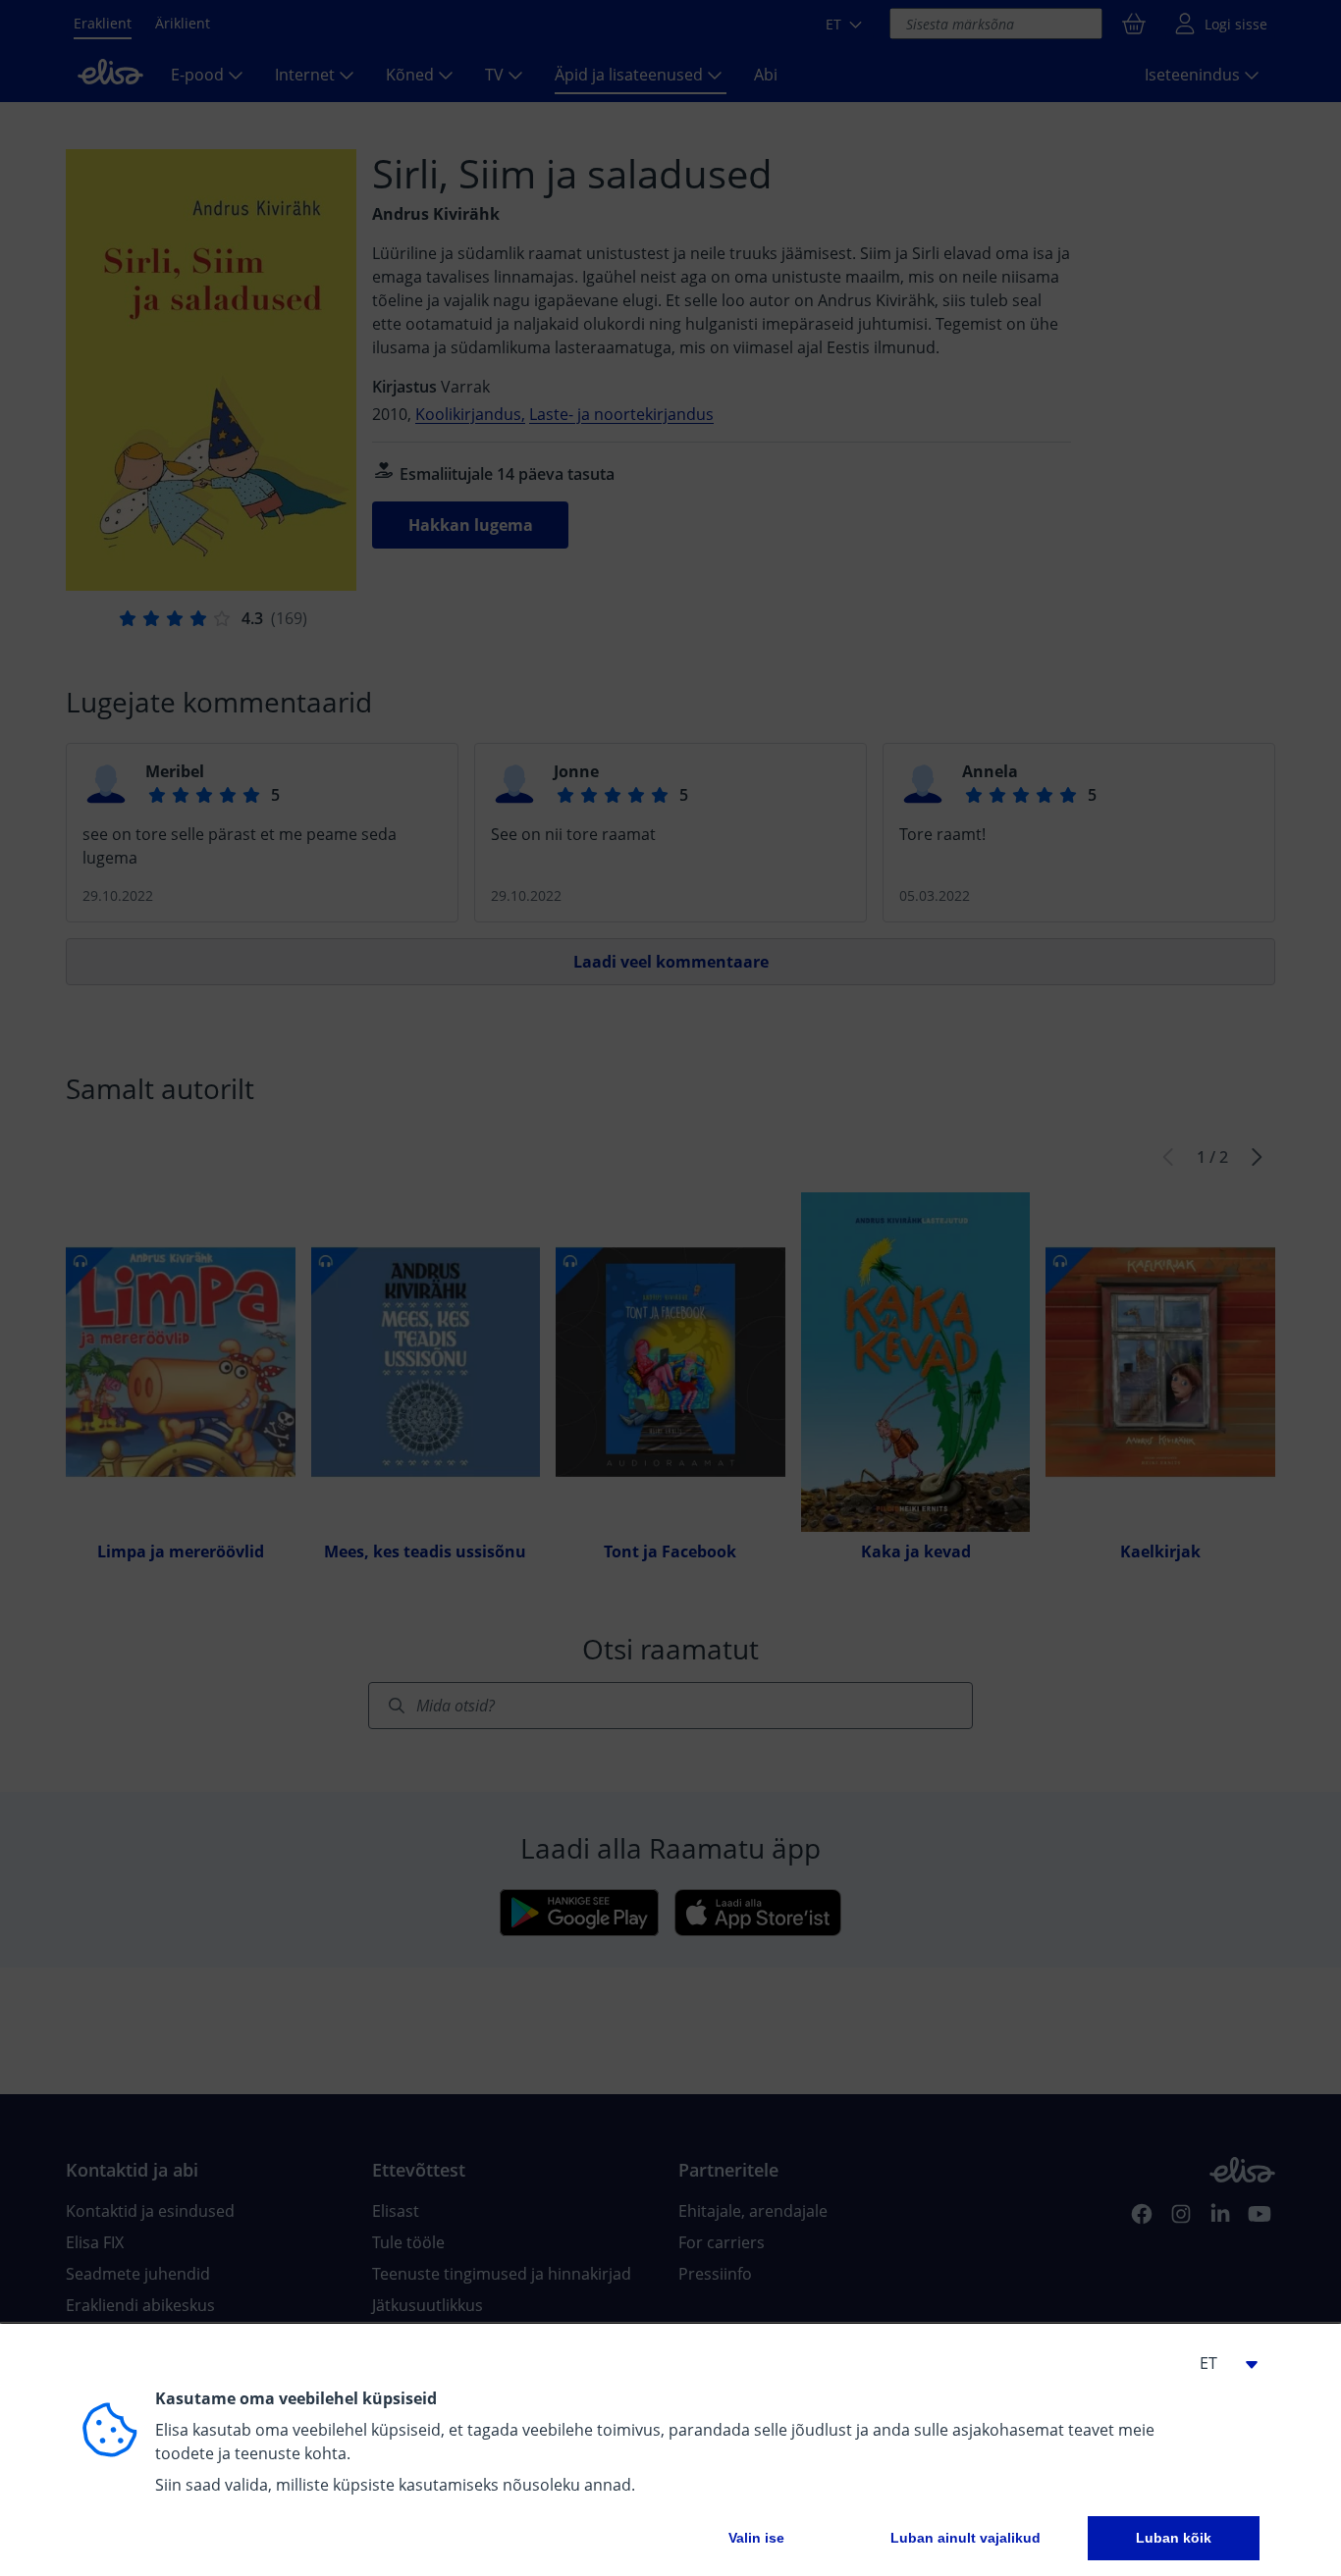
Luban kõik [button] (1174, 2538)
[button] (1220, 2363)
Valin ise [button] (756, 2538)
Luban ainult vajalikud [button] (966, 2538)
